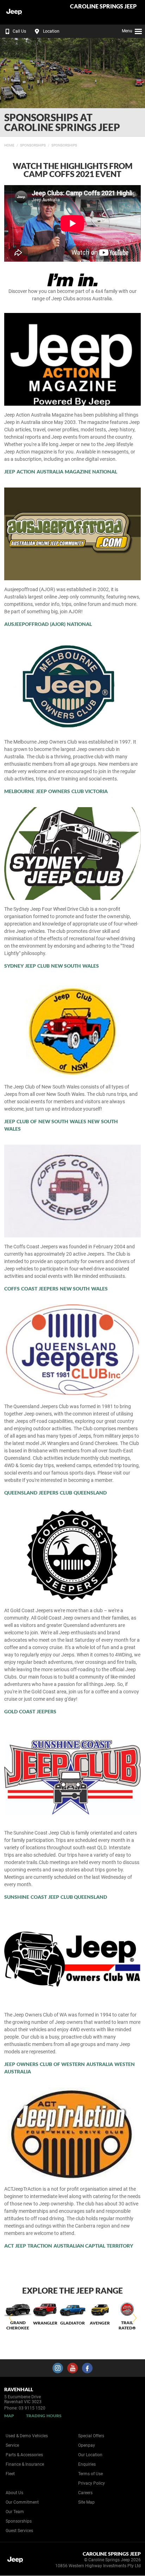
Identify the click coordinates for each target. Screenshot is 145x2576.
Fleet (10, 2474)
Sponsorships (33, 145)
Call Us (19, 31)
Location (51, 31)
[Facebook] (3, 144)
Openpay (87, 2445)
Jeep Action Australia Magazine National (61, 472)
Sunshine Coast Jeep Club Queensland (56, 1897)
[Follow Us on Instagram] (58, 2368)
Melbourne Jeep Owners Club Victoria (56, 791)
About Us (14, 2493)
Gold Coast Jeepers (30, 1711)
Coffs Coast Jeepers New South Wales (56, 1289)
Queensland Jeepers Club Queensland (55, 1493)
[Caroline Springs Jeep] (23, 12)
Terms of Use (90, 2474)
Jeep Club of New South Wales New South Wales (61, 1125)
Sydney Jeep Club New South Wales (52, 966)
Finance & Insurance (25, 2464)
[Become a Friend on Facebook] (87, 2368)
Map (9, 2416)
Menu (127, 31)
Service (12, 2445)
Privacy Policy (92, 2483)
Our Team (15, 2512)
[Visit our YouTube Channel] (72, 2368)
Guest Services (19, 2531)
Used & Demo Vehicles (27, 2436)
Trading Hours (44, 2416)
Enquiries (87, 2464)
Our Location (90, 2455)
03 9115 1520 (32, 2408)
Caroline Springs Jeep (103, 6)
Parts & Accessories (24, 2455)
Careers (85, 2493)
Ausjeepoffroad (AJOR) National (48, 624)
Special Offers (91, 2436)
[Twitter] (10, 144)
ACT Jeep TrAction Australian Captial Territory (69, 2246)
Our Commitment (22, 2502)
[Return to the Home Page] (17, 2561)
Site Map (86, 2502)
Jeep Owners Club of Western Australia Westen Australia (70, 2068)
